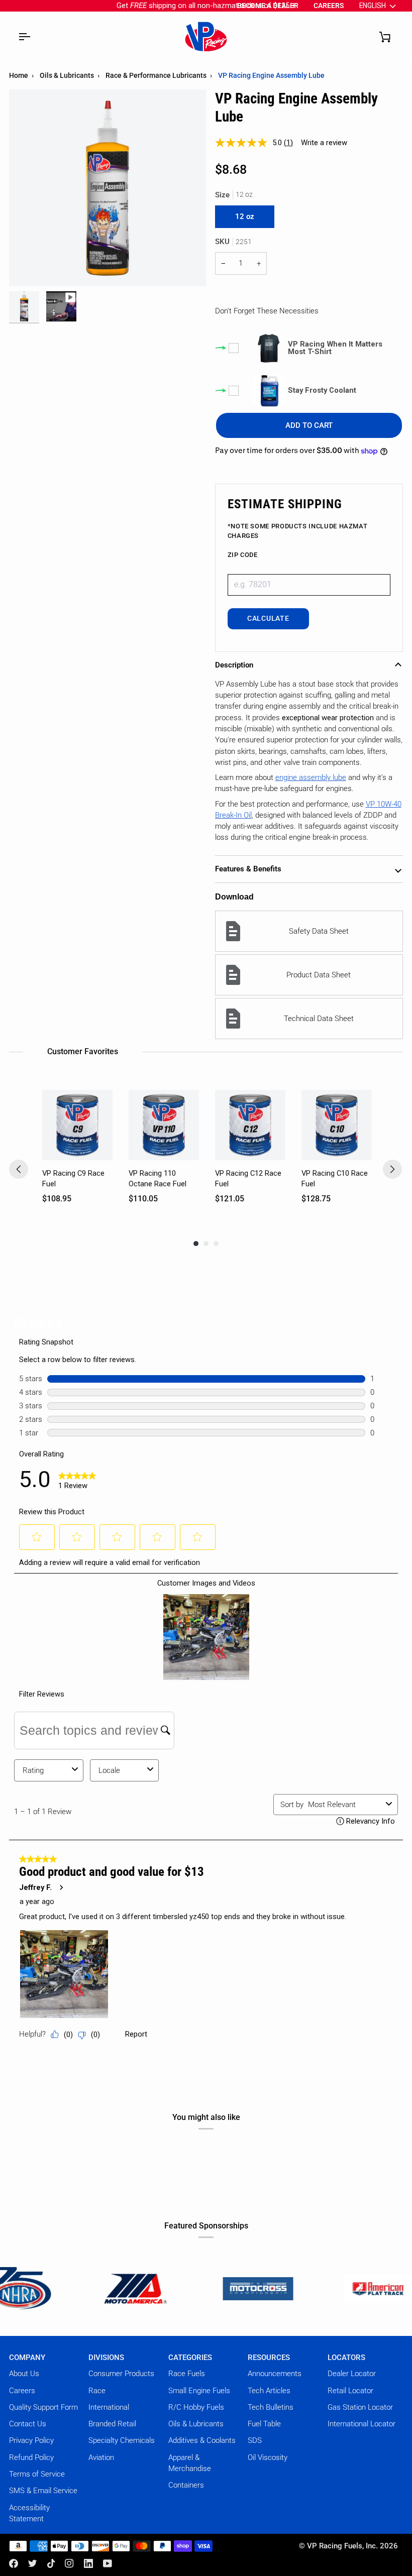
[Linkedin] (88, 2563)
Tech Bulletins (271, 2407)
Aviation (101, 2457)
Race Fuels (187, 2374)
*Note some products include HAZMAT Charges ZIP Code (298, 541)
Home (19, 75)
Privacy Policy (31, 2440)
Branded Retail (112, 2424)
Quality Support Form (43, 2407)
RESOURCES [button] (269, 2358)
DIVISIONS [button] (106, 2358)
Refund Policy (31, 2457)
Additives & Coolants (202, 2440)
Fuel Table (264, 2424)
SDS (255, 2440)
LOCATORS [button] (346, 2358)
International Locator (362, 2424)
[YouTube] (108, 2563)
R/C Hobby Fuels (196, 2407)
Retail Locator (350, 2391)
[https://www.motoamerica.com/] (70, 2288)
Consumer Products (121, 2374)
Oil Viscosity (268, 2457)
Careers (22, 2391)
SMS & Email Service (43, 2491)
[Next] (392, 1169)
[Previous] (19, 1169)
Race (97, 2391)
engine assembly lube (311, 777)
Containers (186, 2485)
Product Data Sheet (319, 975)
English (373, 6)
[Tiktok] (51, 2563)
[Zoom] (28, 267)
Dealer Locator (352, 2374)
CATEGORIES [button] (190, 2358)
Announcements (275, 2374)
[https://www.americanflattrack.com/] (311, 2288)
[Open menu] (24, 37)
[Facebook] (14, 2563)
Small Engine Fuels (199, 2391)
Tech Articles (269, 2391)
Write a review (324, 143)
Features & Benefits (248, 869)
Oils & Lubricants (67, 75)
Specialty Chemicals (122, 2440)
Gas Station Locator (360, 2407)
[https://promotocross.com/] (190, 2288)
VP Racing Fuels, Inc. (342, 2546)
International (109, 2407)
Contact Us (28, 2424)
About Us (24, 2374)
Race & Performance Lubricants (156, 75)
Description (234, 665)
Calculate (268, 619)
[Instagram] (69, 2563)
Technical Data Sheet (319, 1019)
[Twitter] (33, 2563)
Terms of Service (37, 2474)
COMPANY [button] (27, 2358)
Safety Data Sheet (319, 931)
